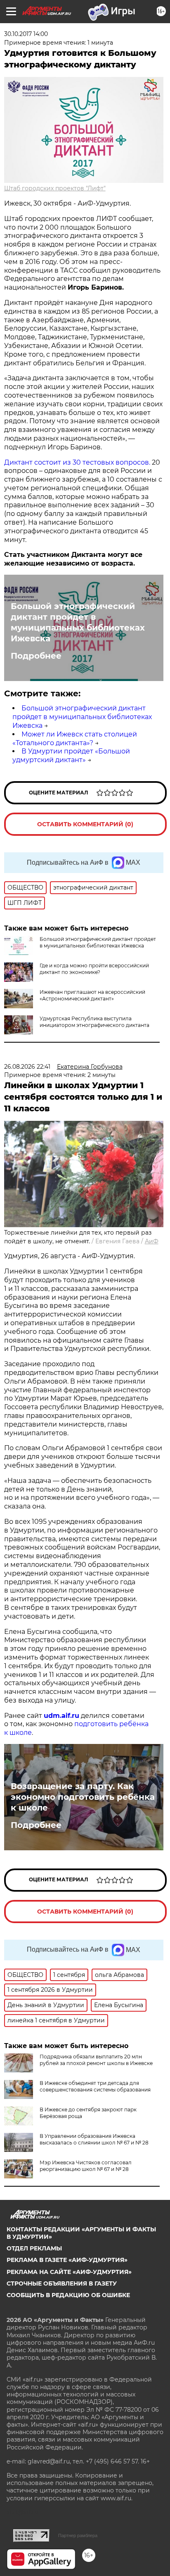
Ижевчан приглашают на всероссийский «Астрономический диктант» (92, 995)
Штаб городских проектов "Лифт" (55, 188)
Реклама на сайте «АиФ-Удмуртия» (69, 2272)
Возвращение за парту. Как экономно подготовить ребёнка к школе (83, 1797)
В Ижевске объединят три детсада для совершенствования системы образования (95, 2086)
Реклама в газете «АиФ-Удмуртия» (67, 2260)
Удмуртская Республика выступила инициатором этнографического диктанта (94, 1022)
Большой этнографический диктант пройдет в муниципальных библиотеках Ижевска (78, 622)
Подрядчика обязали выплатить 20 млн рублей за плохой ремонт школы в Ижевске (96, 2060)
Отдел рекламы (34, 2248)
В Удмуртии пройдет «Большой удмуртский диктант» (71, 756)
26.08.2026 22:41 (27, 1067)
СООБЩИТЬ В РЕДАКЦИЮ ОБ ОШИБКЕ (68, 2295)
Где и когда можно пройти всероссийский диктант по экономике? (94, 969)
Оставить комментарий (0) (85, 824)
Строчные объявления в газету (62, 2283)
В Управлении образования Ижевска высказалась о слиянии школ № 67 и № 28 (94, 2139)
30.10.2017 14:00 (26, 34)
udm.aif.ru (61, 1716)
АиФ (152, 1241)
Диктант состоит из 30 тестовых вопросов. (77, 462)
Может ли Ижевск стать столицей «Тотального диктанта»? (75, 739)
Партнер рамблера (78, 2535)
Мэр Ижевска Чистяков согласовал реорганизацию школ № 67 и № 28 (86, 2166)
